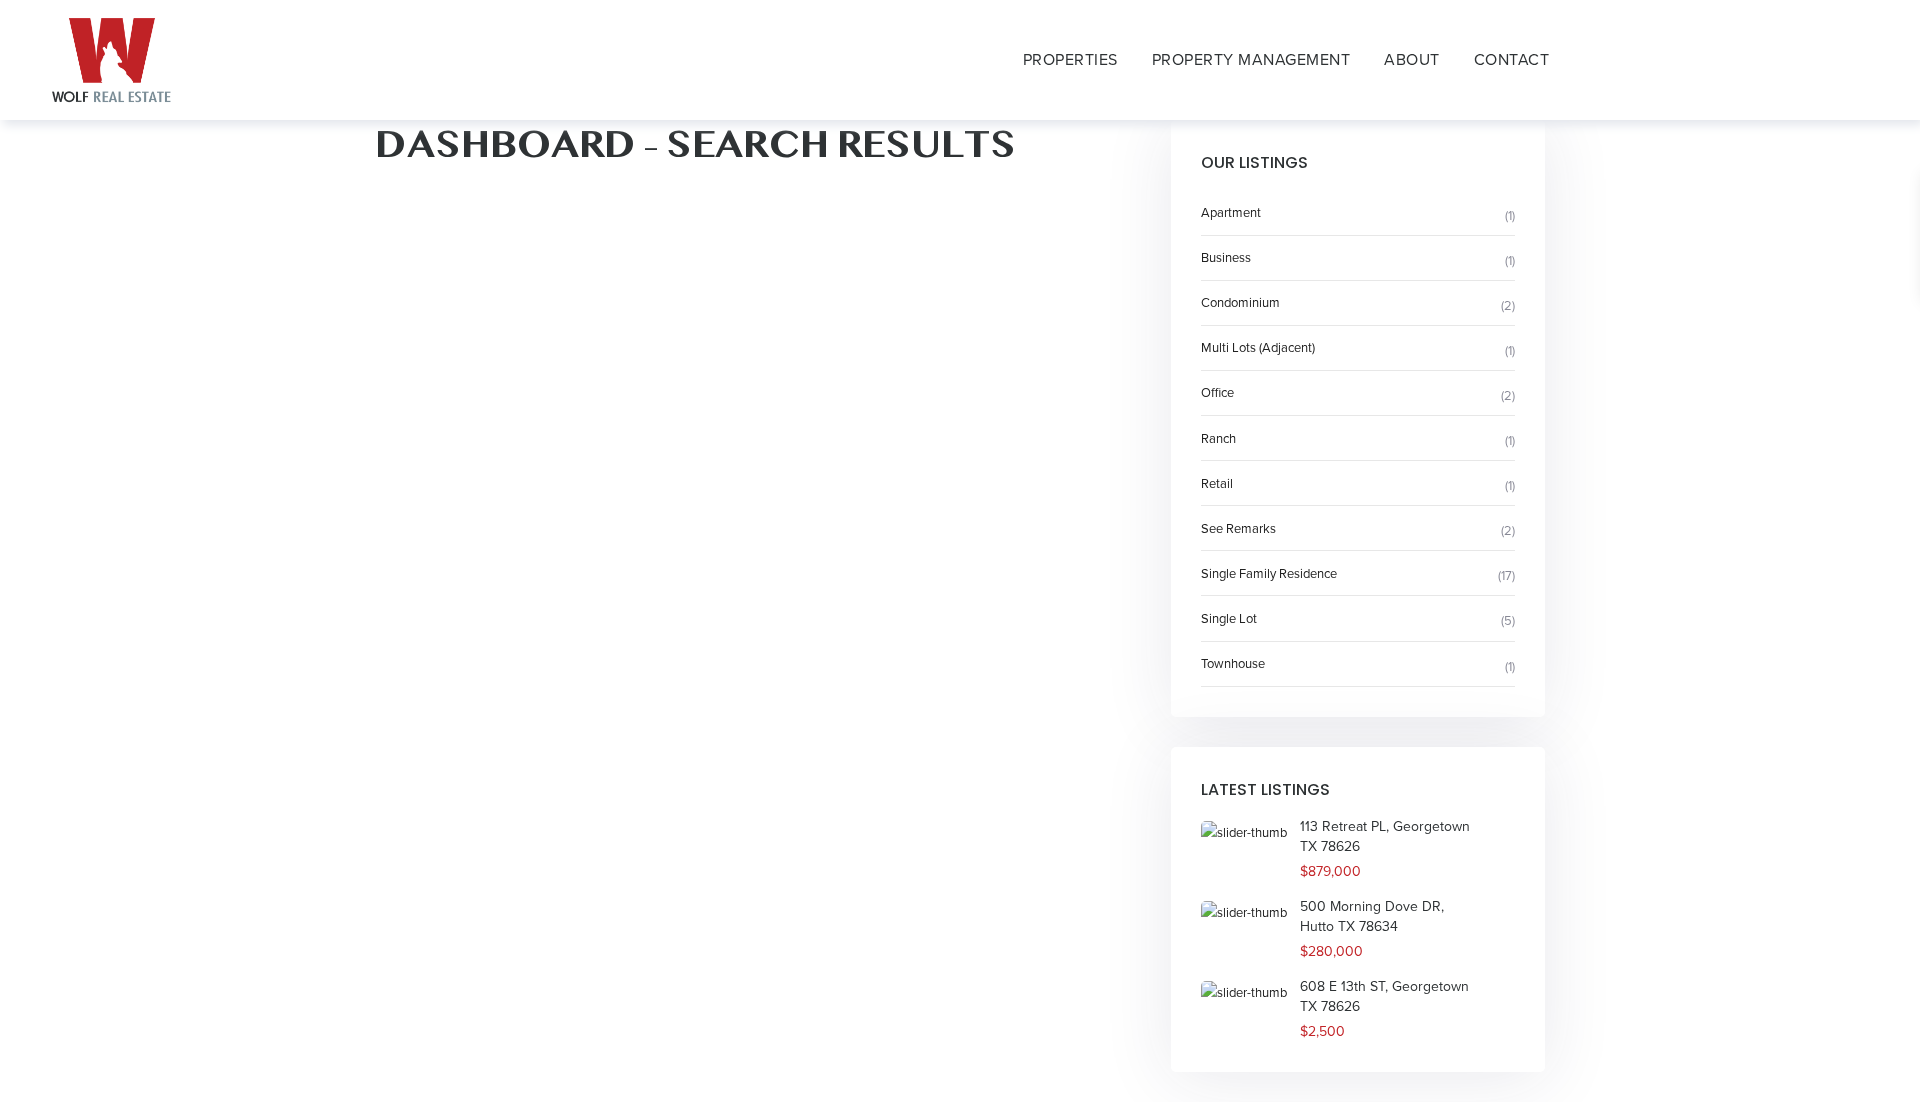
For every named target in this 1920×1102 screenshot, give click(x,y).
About (1412, 59)
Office (1217, 392)
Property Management (1251, 59)
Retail (1217, 483)
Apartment (1231, 212)
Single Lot (1229, 618)
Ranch (1218, 438)
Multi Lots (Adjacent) (1258, 347)
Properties (1070, 59)
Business (1226, 257)
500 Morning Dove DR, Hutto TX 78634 (1372, 916)
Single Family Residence (1269, 573)
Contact (1512, 59)
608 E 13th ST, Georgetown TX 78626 (1384, 996)
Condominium (1240, 302)
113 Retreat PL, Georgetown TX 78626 (1385, 836)
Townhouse (1233, 663)
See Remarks (1238, 528)
